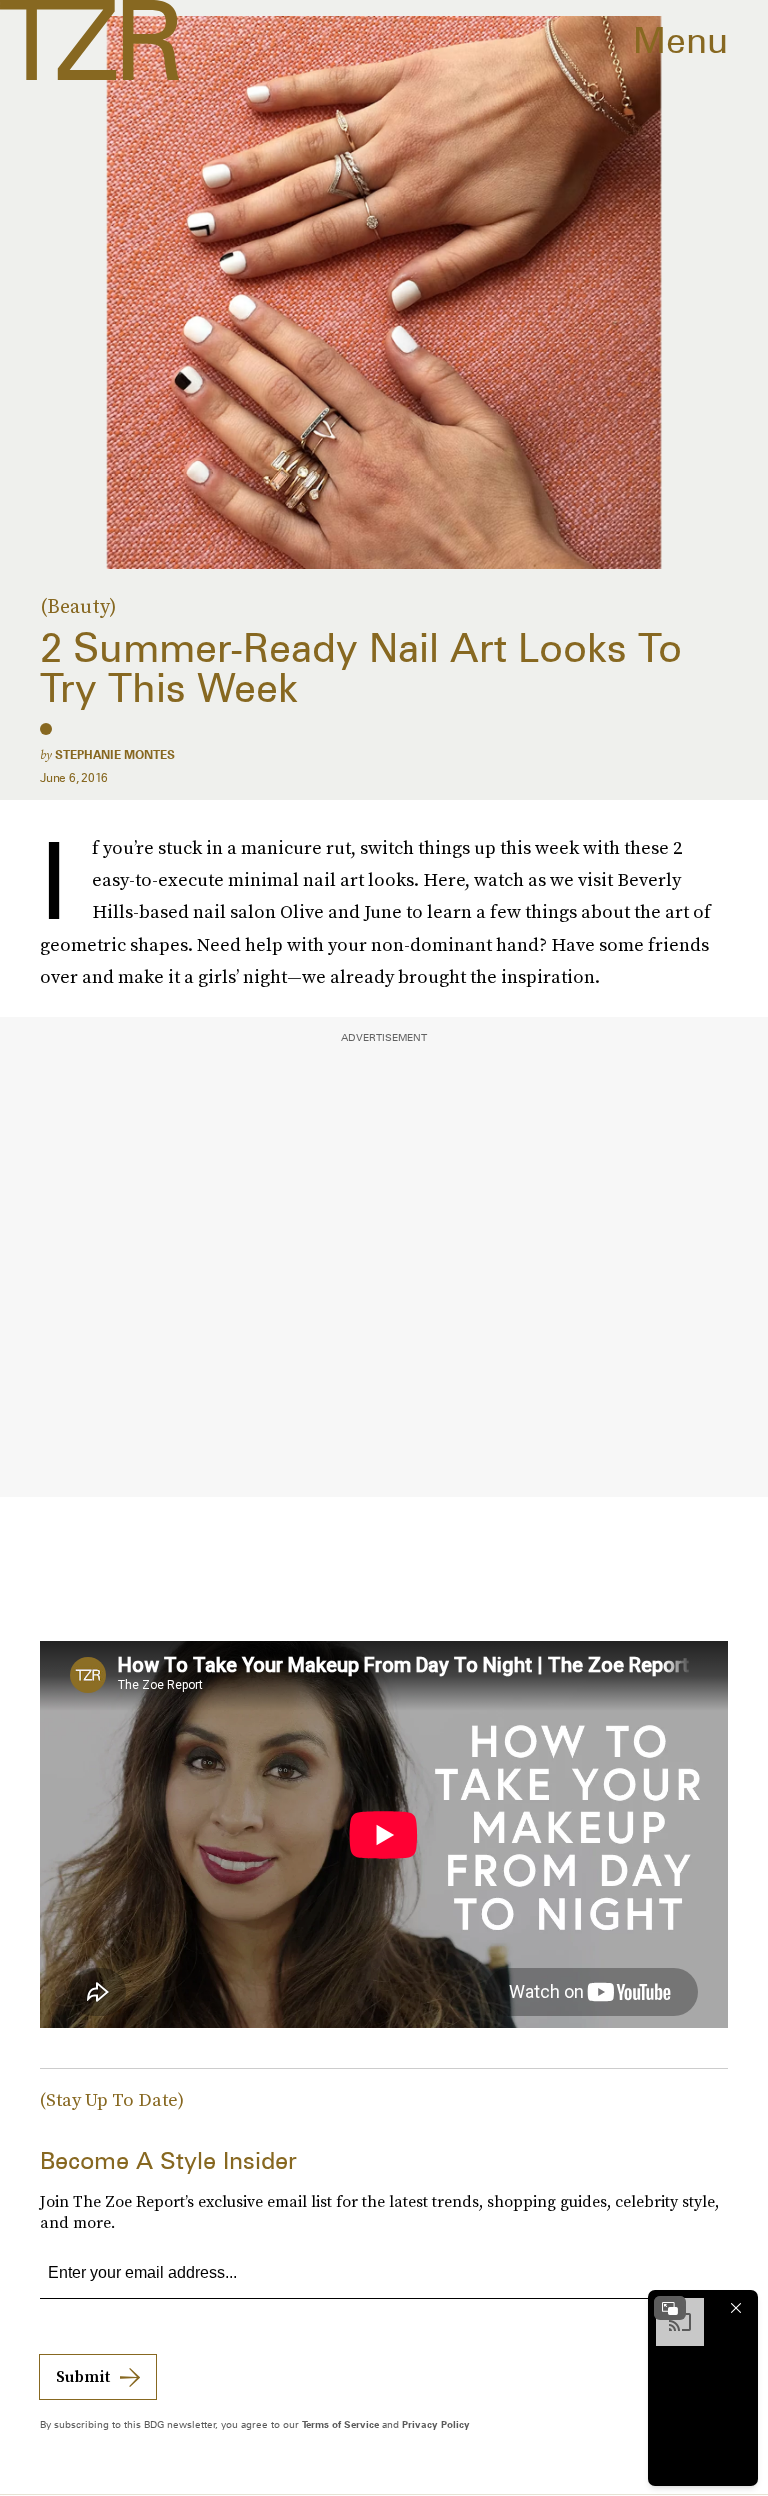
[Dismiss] (736, 2308)
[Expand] (670, 2308)
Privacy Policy (436, 2424)
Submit (83, 2376)
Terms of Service (340, 2424)
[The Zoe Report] (89, 40)
